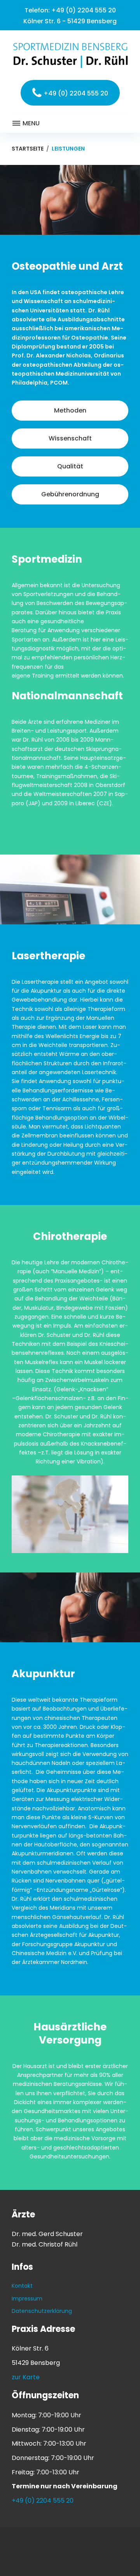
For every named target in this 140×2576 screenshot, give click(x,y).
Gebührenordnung (70, 494)
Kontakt (22, 2286)
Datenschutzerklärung (42, 2311)
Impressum (27, 2299)
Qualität (70, 466)
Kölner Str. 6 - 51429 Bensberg (70, 21)
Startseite (28, 149)
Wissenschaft (70, 438)
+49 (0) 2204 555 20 (84, 10)
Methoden (70, 410)
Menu (30, 123)
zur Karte (26, 2377)
